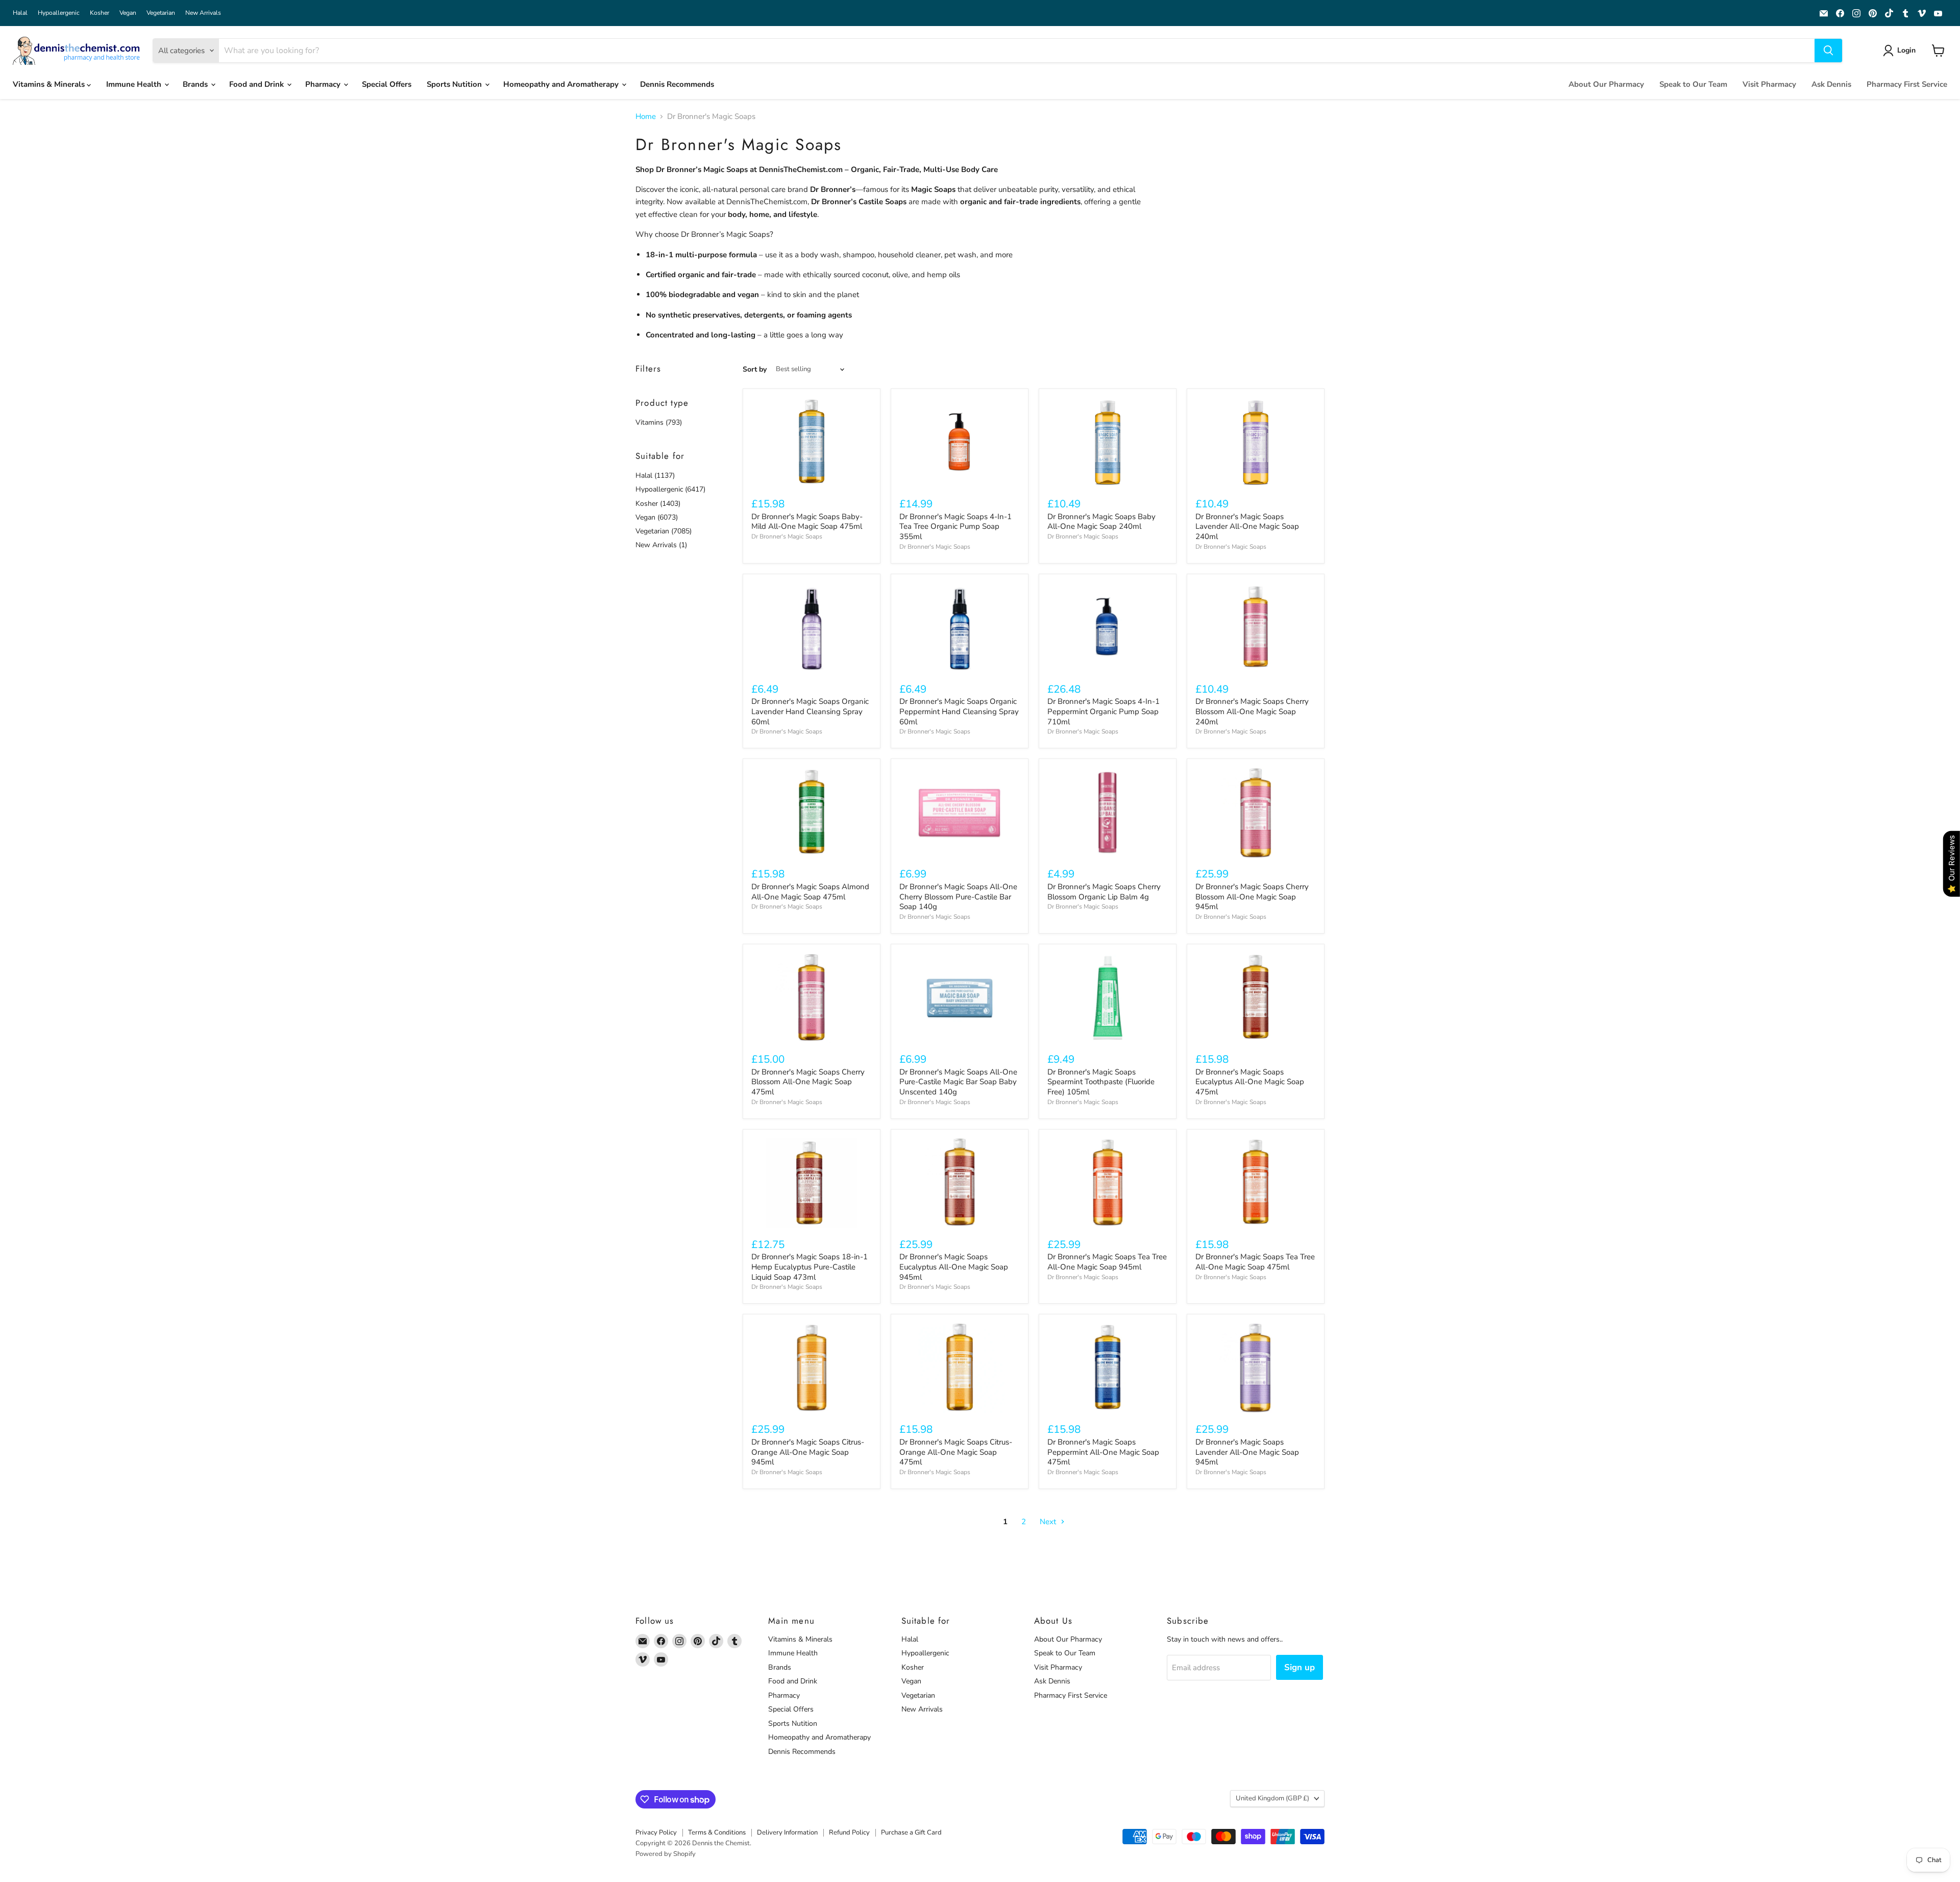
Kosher (100, 13)
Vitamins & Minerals (50, 84)
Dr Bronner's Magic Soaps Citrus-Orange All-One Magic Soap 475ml (956, 1452)
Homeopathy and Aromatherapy (562, 84)
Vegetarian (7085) (664, 531)
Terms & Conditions (717, 1832)
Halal (20, 13)
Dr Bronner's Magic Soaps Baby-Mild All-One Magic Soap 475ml (807, 522)
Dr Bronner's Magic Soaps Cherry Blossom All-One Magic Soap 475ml (808, 1082)
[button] (1901, 51)
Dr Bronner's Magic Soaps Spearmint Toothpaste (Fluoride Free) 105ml (1101, 1082)
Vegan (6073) (657, 517)
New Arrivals (203, 13)
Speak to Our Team (1693, 84)
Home (646, 117)
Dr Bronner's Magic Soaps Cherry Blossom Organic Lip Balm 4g (1104, 892)
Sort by (755, 370)
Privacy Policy (656, 1832)
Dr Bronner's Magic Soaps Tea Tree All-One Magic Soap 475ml (1255, 1262)
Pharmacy (324, 84)
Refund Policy (849, 1832)
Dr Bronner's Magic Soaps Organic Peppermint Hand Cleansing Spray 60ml (959, 711)
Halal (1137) (655, 475)
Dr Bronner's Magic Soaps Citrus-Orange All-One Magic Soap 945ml (808, 1452)
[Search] (1828, 51)
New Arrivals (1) (661, 545)
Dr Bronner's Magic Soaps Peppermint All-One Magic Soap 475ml (1103, 1452)
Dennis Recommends (677, 84)
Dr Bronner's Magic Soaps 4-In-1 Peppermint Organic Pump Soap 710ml (1104, 711)
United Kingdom (1272, 1798)
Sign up (1300, 1667)
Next (1049, 1522)
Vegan (128, 13)
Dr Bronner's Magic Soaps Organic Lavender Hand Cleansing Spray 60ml (810, 711)
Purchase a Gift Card (911, 1832)
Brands (196, 84)
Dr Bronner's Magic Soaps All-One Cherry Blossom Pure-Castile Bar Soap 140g (958, 897)
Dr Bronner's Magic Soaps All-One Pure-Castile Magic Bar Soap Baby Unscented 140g (958, 1082)
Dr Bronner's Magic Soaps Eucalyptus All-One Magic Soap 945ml (954, 1267)
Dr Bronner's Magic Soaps (787, 536)
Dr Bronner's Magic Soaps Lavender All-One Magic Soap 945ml (1247, 1452)
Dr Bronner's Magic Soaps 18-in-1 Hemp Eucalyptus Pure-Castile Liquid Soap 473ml (810, 1267)
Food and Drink (258, 84)
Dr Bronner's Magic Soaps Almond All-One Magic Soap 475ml (810, 892)
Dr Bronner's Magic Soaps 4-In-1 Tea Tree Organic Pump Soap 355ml (955, 527)
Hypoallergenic (59, 13)
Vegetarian (161, 13)
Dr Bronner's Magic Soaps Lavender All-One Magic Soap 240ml (1247, 527)
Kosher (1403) (658, 504)
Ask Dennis (1831, 84)
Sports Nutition (455, 84)
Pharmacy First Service (1907, 84)
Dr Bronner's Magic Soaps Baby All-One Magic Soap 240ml (1101, 522)
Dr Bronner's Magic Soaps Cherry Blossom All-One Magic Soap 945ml (1252, 897)
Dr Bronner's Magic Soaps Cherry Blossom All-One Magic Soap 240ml (1252, 711)
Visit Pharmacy (1769, 84)
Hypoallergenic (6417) (670, 489)
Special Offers (387, 84)
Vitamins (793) (659, 422)
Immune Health (135, 84)
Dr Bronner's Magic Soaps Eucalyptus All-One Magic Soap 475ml (1250, 1082)
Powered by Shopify (666, 1854)
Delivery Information (787, 1832)
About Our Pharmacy (1606, 84)
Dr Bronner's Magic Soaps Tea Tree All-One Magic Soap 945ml (1107, 1262)
